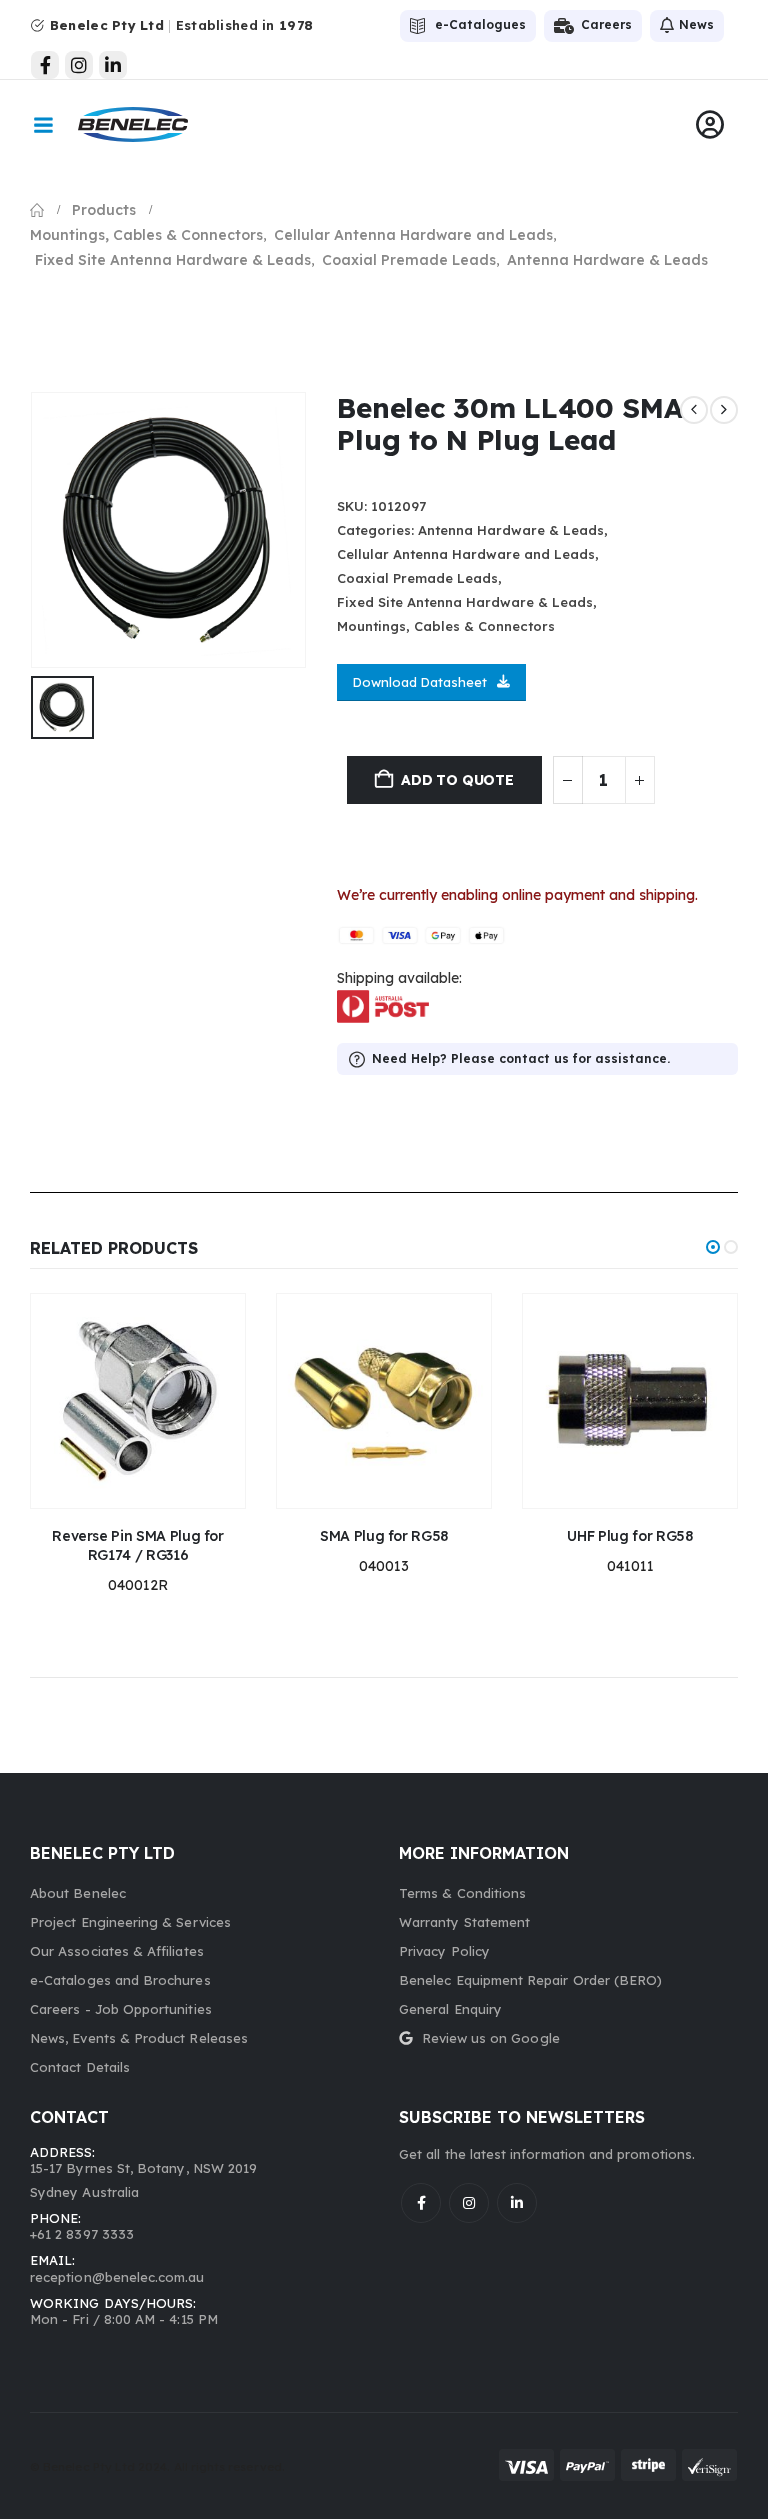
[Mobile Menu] (43, 125)
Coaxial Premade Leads (417, 578)
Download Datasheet (420, 682)
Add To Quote (457, 780)
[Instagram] (79, 65)
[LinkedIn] (113, 65)
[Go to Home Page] (37, 210)
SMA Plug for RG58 (384, 1536)
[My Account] (710, 125)
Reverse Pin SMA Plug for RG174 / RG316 (138, 1545)
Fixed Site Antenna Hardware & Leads (465, 602)
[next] (724, 410)
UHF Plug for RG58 (629, 1536)
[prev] (694, 410)
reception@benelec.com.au (117, 2277)
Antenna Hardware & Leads (511, 530)
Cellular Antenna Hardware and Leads (466, 554)
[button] (713, 1247)
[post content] (138, 1401)
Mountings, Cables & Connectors (446, 626)
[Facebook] (45, 65)
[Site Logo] (133, 124)
